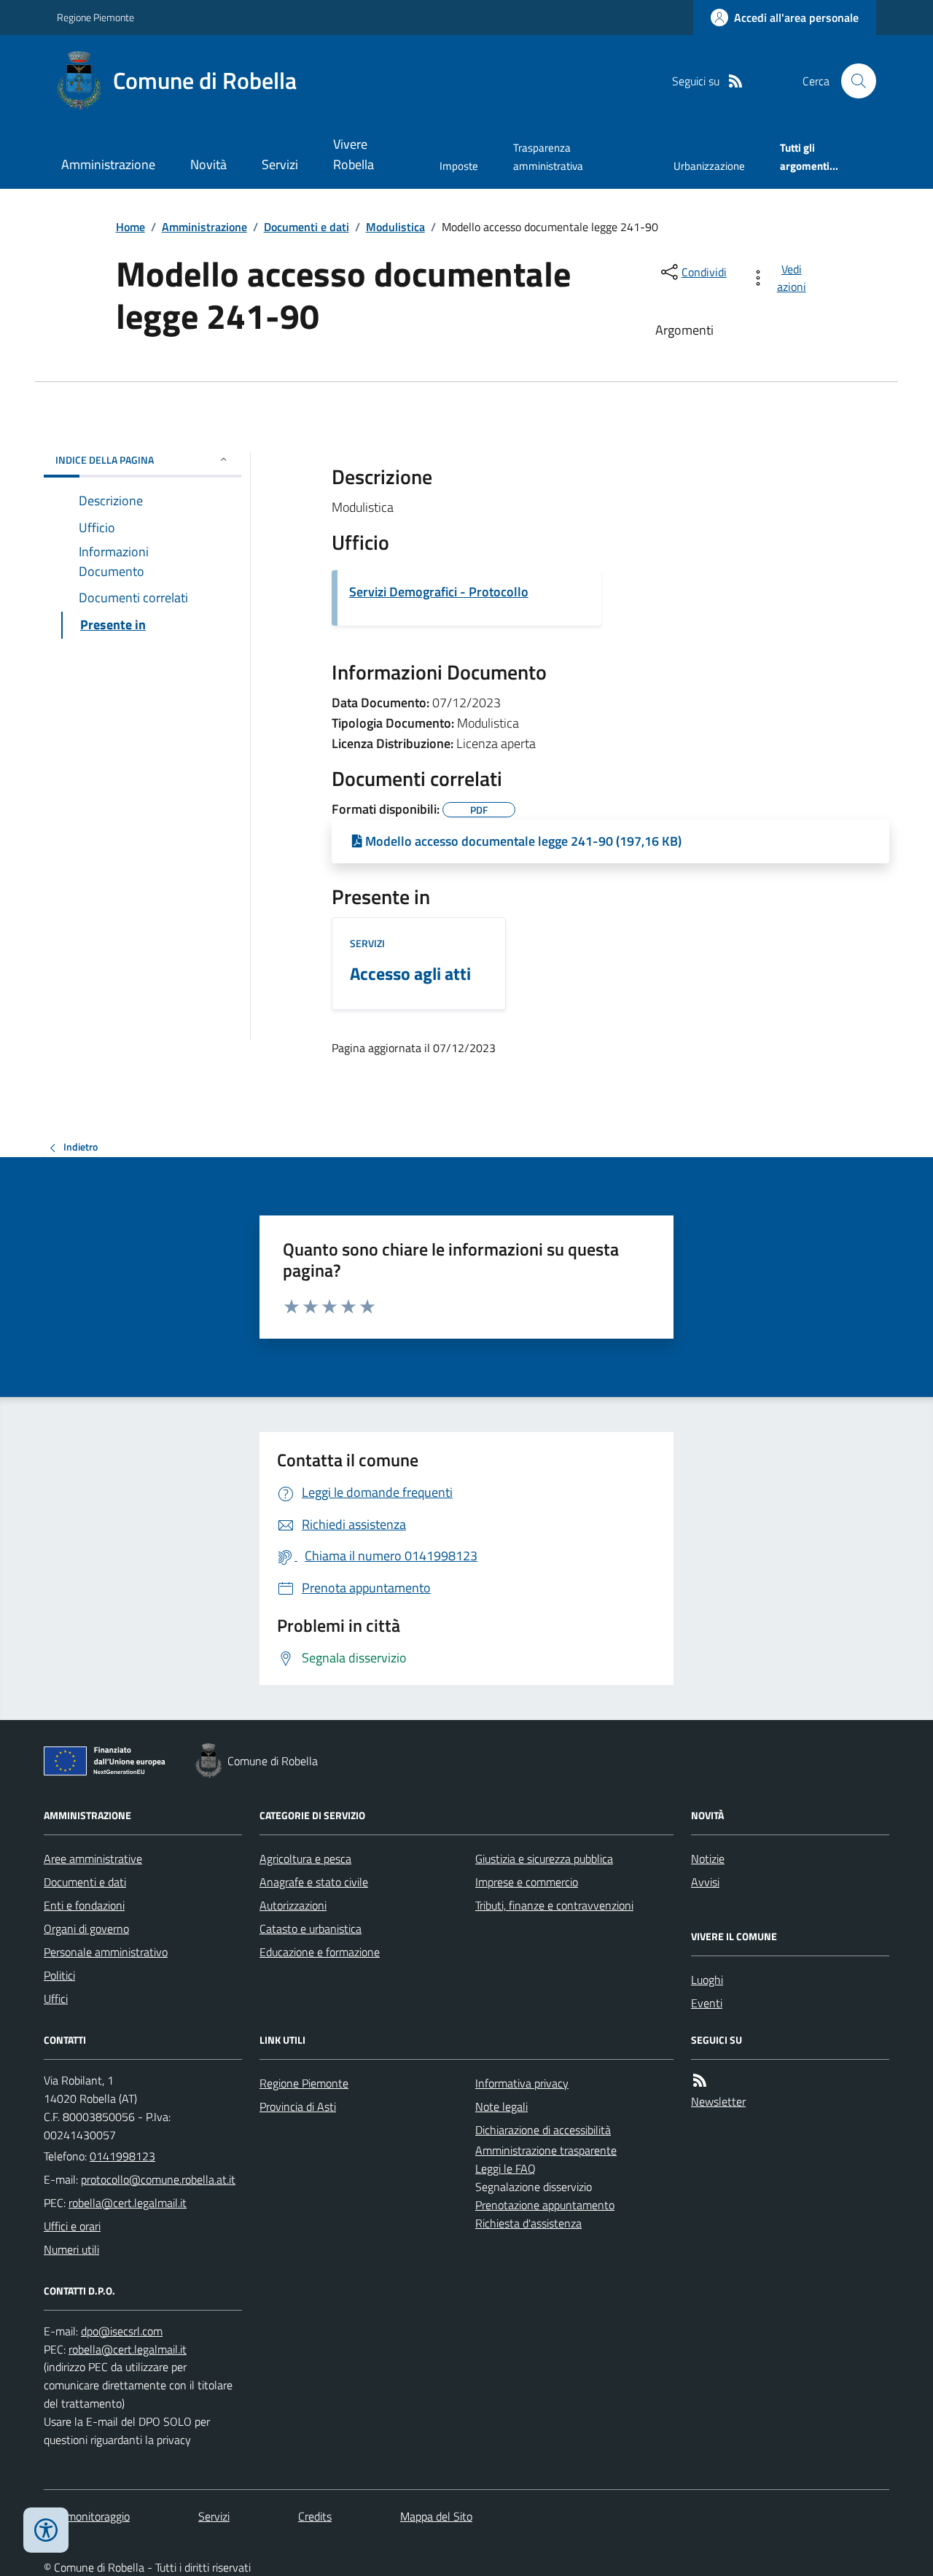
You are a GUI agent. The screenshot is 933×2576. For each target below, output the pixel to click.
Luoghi (707, 1980)
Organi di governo (86, 1929)
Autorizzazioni (293, 1905)
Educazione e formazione (320, 1952)
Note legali (501, 2106)
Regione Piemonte (95, 17)
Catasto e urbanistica (311, 1929)
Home (130, 227)
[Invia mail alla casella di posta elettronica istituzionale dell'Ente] (158, 2179)
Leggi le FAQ (505, 2168)
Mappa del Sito (436, 2516)
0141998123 (122, 2156)
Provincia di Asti (298, 2106)
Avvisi (705, 1882)
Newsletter (718, 2101)
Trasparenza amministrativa (548, 156)
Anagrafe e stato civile (314, 1882)
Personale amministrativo (106, 1952)
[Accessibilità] (46, 2530)
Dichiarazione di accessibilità (543, 2130)
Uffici (56, 1999)
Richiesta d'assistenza (528, 2223)
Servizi (280, 164)
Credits (315, 2516)
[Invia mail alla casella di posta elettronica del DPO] (122, 2331)
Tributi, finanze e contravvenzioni (554, 1905)
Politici (59, 1975)
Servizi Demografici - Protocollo (439, 592)
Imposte (459, 166)
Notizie (708, 1859)
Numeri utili (71, 2249)
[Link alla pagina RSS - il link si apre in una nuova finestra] (735, 81)
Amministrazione (108, 164)
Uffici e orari (72, 2226)
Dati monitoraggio (87, 2516)
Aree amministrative (93, 1859)
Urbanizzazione (709, 166)
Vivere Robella (354, 154)
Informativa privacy (522, 2083)
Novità (208, 164)
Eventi (707, 2003)
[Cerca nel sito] (853, 81)
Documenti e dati (307, 227)
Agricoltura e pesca (305, 1859)
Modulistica (395, 227)
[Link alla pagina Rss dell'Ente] (700, 2081)
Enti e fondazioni (84, 1905)
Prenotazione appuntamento (545, 2205)
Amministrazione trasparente (546, 2150)
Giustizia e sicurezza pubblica (544, 1859)
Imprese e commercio (527, 1882)
